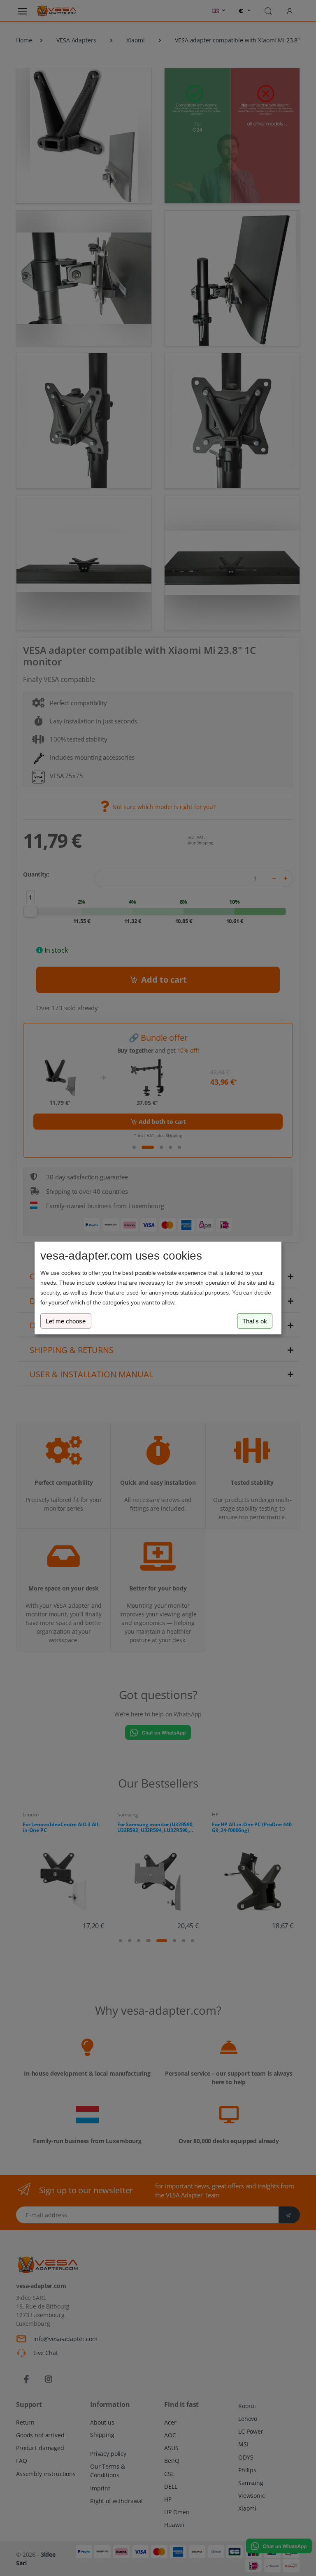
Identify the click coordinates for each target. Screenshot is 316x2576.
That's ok (255, 1321)
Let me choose (66, 1321)
